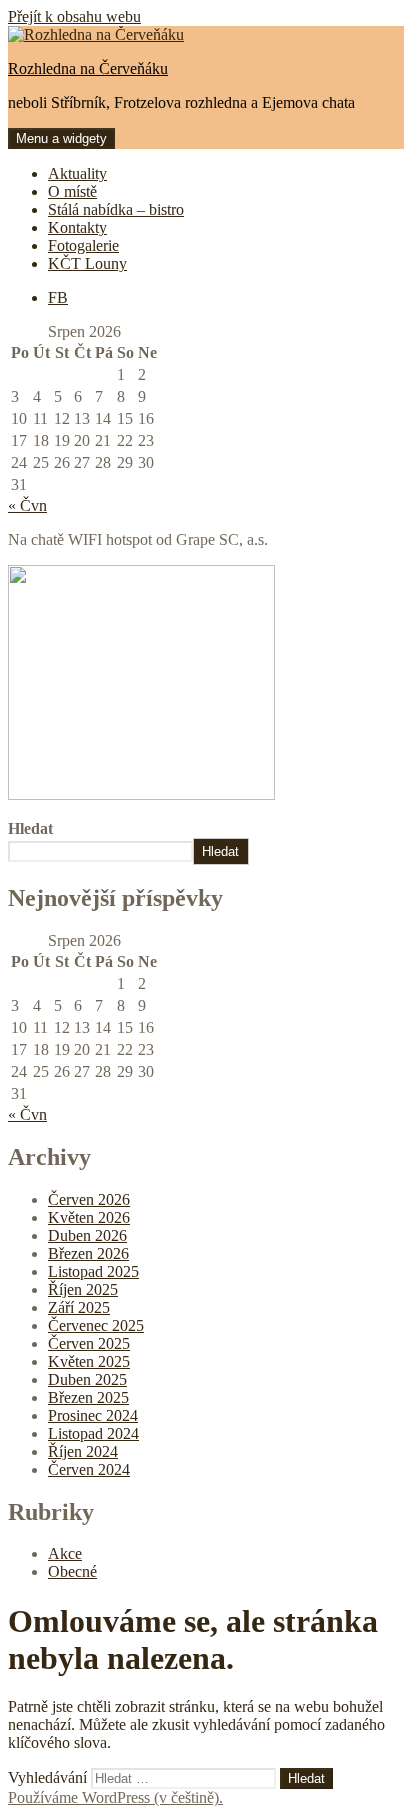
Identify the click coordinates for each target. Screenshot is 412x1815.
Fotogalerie (83, 245)
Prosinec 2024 (93, 1415)
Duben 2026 (87, 1235)
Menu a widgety (61, 138)
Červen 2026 (89, 1199)
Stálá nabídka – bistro (116, 209)
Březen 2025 (88, 1397)
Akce (65, 1553)
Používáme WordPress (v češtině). (115, 1797)
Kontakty (77, 227)
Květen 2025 (89, 1361)
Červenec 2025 (96, 1325)
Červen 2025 (89, 1343)
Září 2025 (79, 1307)
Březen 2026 (88, 1253)
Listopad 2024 (93, 1433)
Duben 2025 (87, 1379)
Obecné (72, 1571)
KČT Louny (87, 263)
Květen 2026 (89, 1217)
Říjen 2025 (83, 1289)
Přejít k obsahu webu (74, 16)
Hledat (30, 828)
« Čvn (27, 505)
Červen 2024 (89, 1469)
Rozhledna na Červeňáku (88, 68)
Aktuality (77, 173)
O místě (72, 191)
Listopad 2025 (93, 1271)
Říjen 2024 (83, 1451)
